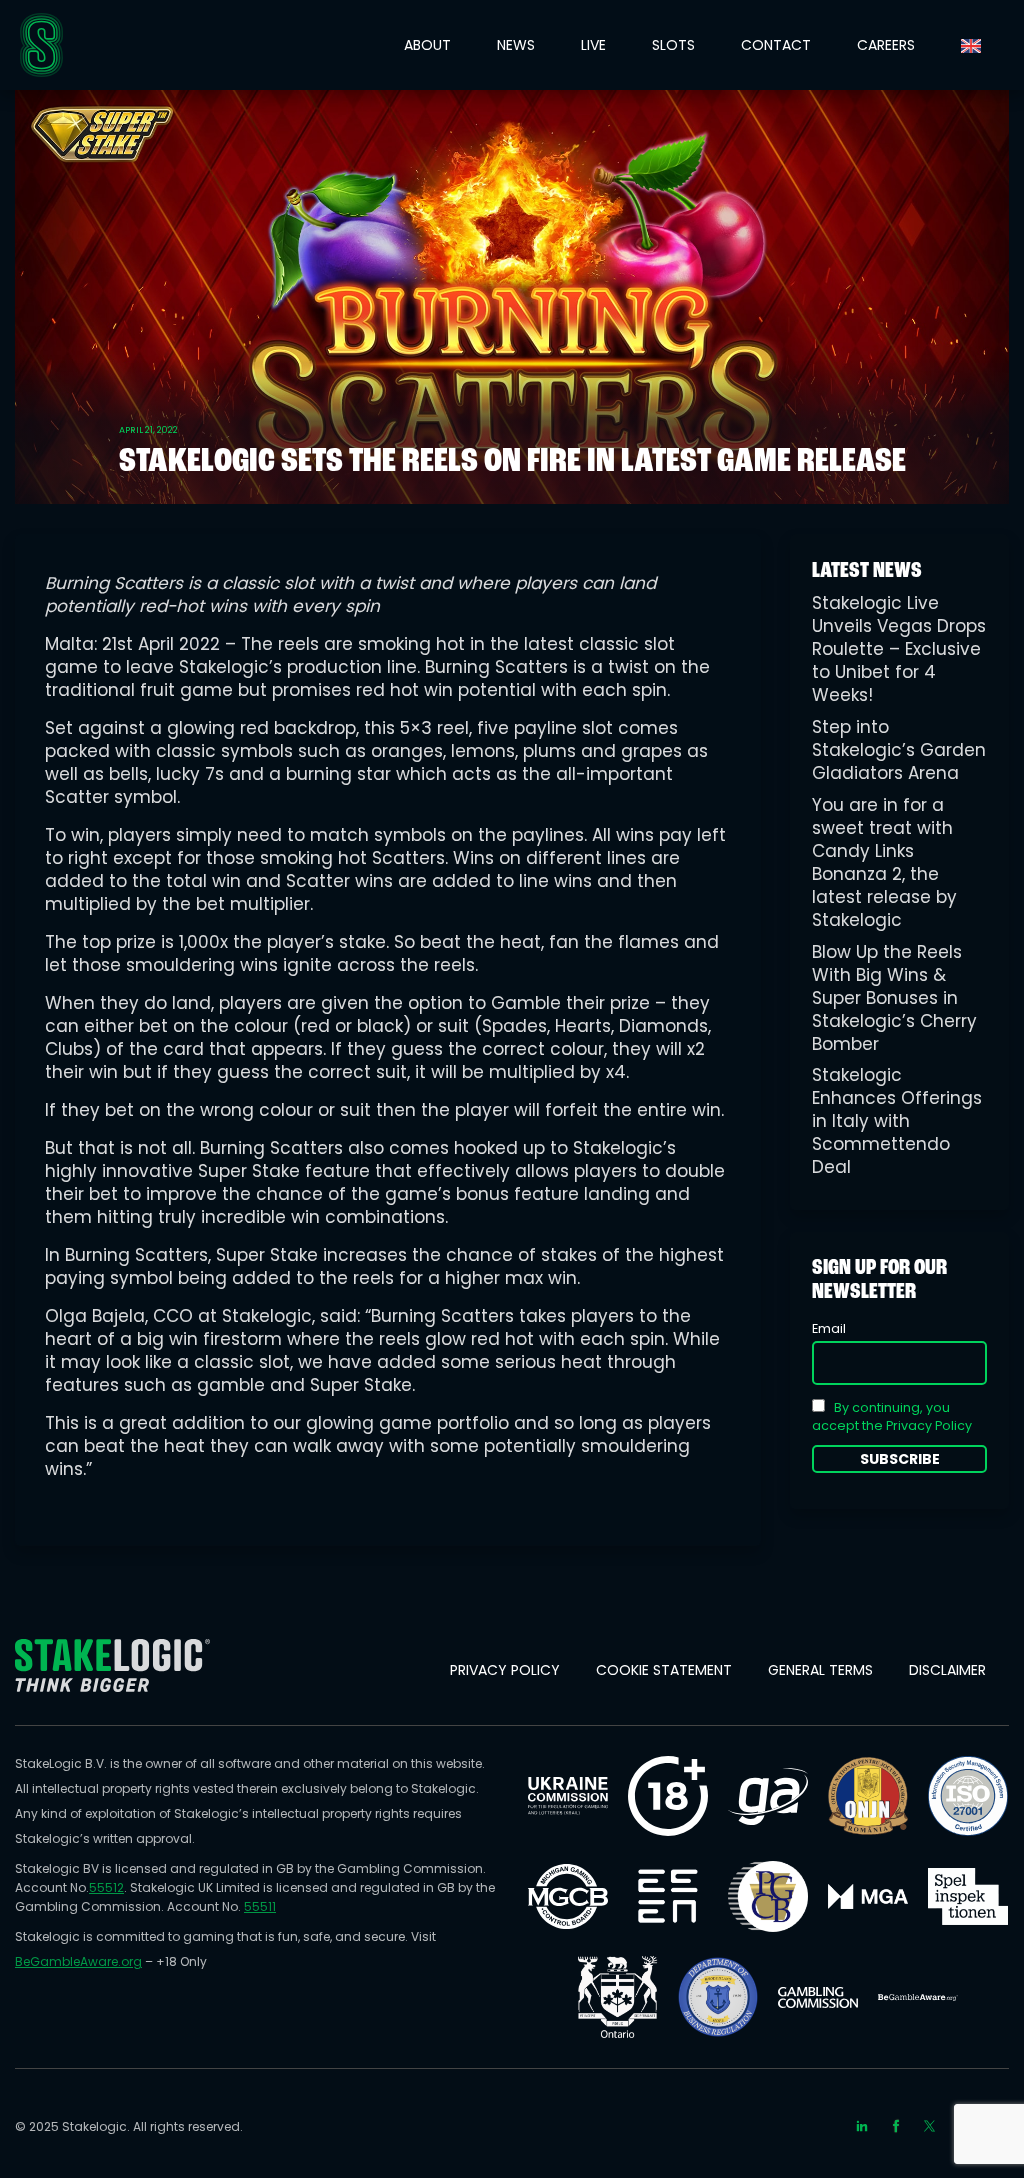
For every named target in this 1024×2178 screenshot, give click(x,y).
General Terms (820, 1670)
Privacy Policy (505, 1670)
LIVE (593, 45)
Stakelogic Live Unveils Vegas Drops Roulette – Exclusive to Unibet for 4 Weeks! (899, 649)
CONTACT (776, 45)
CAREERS (886, 45)
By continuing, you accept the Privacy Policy (892, 1416)
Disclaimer (947, 1670)
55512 (106, 1887)
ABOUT (427, 45)
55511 (260, 1906)
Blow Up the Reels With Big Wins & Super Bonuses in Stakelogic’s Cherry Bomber (894, 998)
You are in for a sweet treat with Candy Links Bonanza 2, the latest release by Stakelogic (884, 862)
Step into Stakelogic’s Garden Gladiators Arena (899, 750)
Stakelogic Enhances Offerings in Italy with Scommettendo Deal (897, 1121)
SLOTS (673, 45)
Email (829, 1328)
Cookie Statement (664, 1670)
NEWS (516, 45)
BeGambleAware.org (78, 1961)
